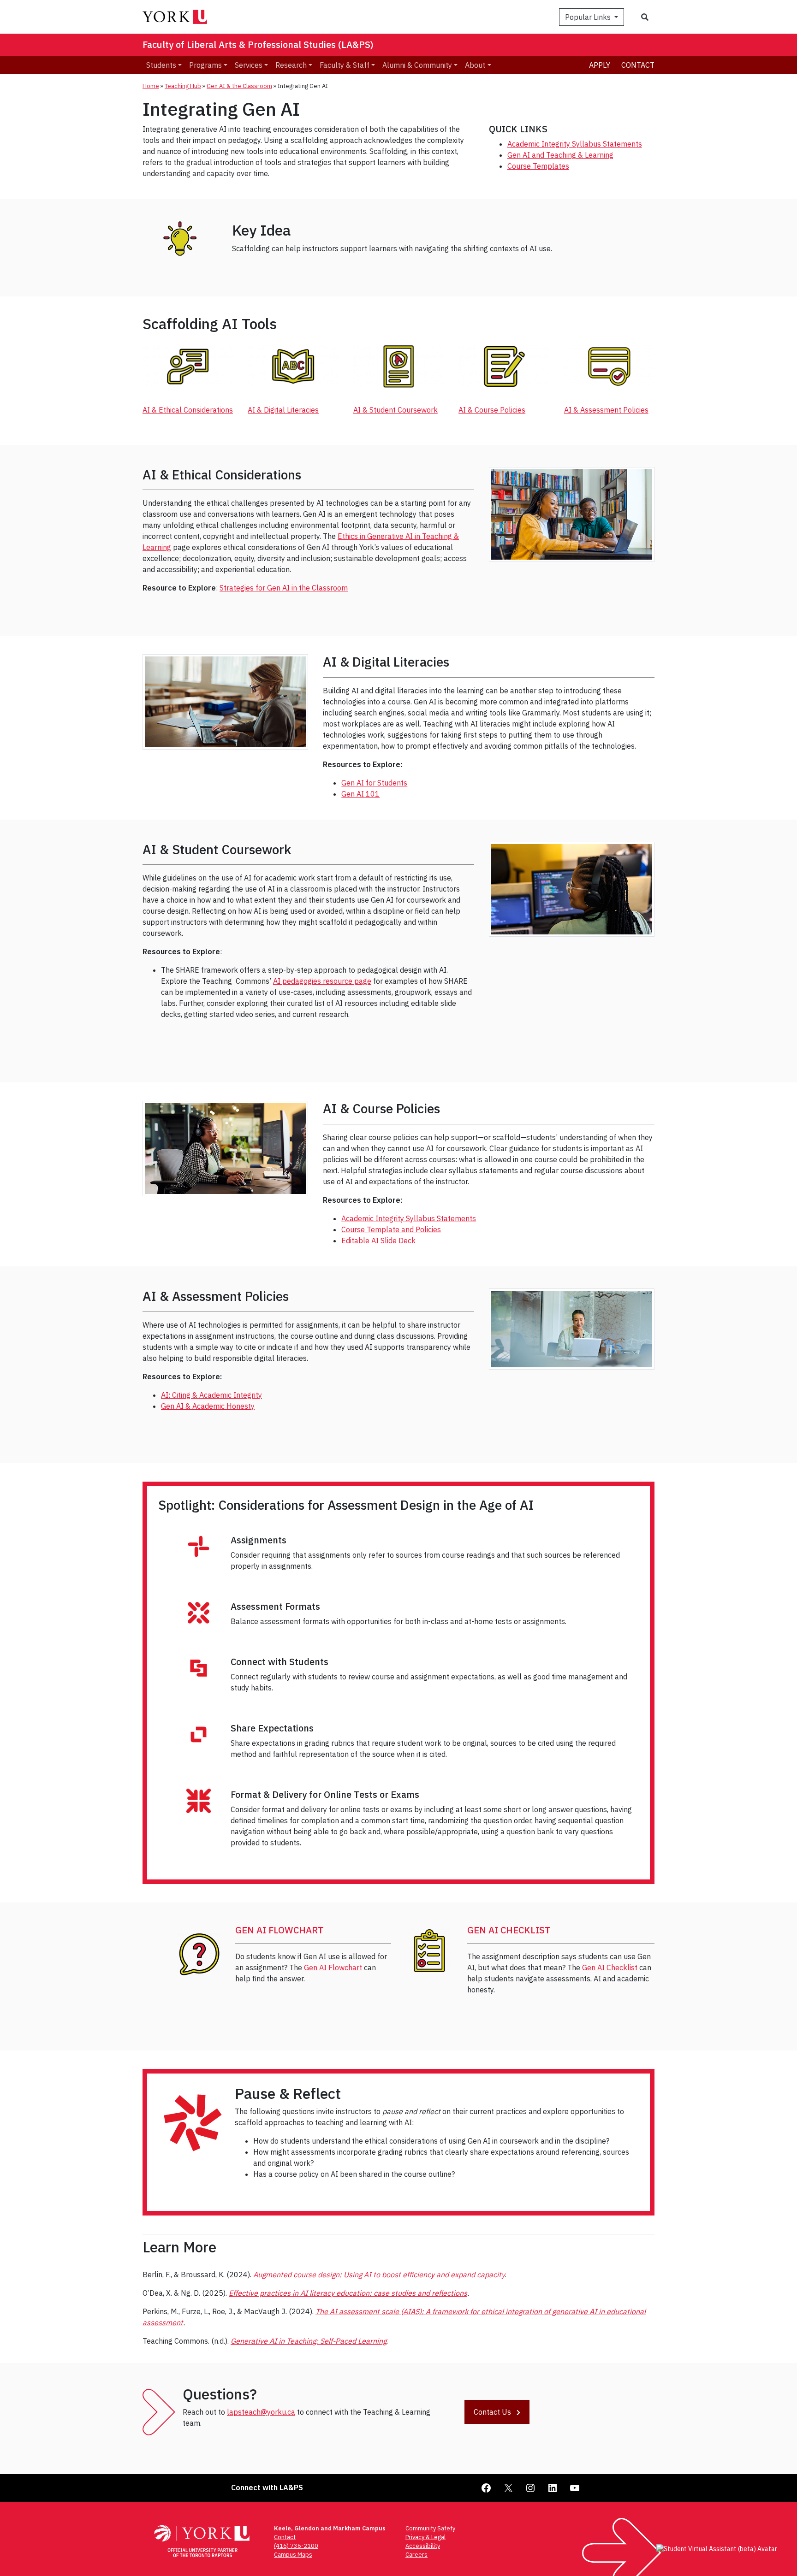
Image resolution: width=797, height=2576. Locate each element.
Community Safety (430, 2528)
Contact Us (493, 2412)
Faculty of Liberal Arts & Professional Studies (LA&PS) (258, 44)
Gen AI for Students (374, 783)
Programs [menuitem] (205, 65)
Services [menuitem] (249, 65)
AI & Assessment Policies (606, 410)
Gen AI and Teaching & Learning (560, 155)
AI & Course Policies (492, 410)
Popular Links (589, 17)
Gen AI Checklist (610, 1967)
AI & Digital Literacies (283, 410)
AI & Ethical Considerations (188, 410)
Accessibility (423, 2546)
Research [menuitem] (291, 65)
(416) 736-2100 (296, 2546)
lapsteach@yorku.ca (261, 2412)
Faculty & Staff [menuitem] (345, 65)
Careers (416, 2555)
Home (151, 86)
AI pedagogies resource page (322, 981)
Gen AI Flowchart (333, 1967)
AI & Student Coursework (396, 410)
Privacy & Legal (425, 2537)
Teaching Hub (183, 86)
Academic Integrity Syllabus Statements (575, 144)
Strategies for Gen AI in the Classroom (284, 588)
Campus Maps (293, 2555)
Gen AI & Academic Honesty (208, 1406)
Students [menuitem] (161, 65)
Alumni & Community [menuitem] (417, 65)
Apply (600, 65)
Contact (638, 65)
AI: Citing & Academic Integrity (211, 1395)
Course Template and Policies (391, 1229)
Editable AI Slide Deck (378, 1241)
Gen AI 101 (360, 794)
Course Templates (538, 166)
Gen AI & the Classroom (239, 86)
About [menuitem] (475, 65)
